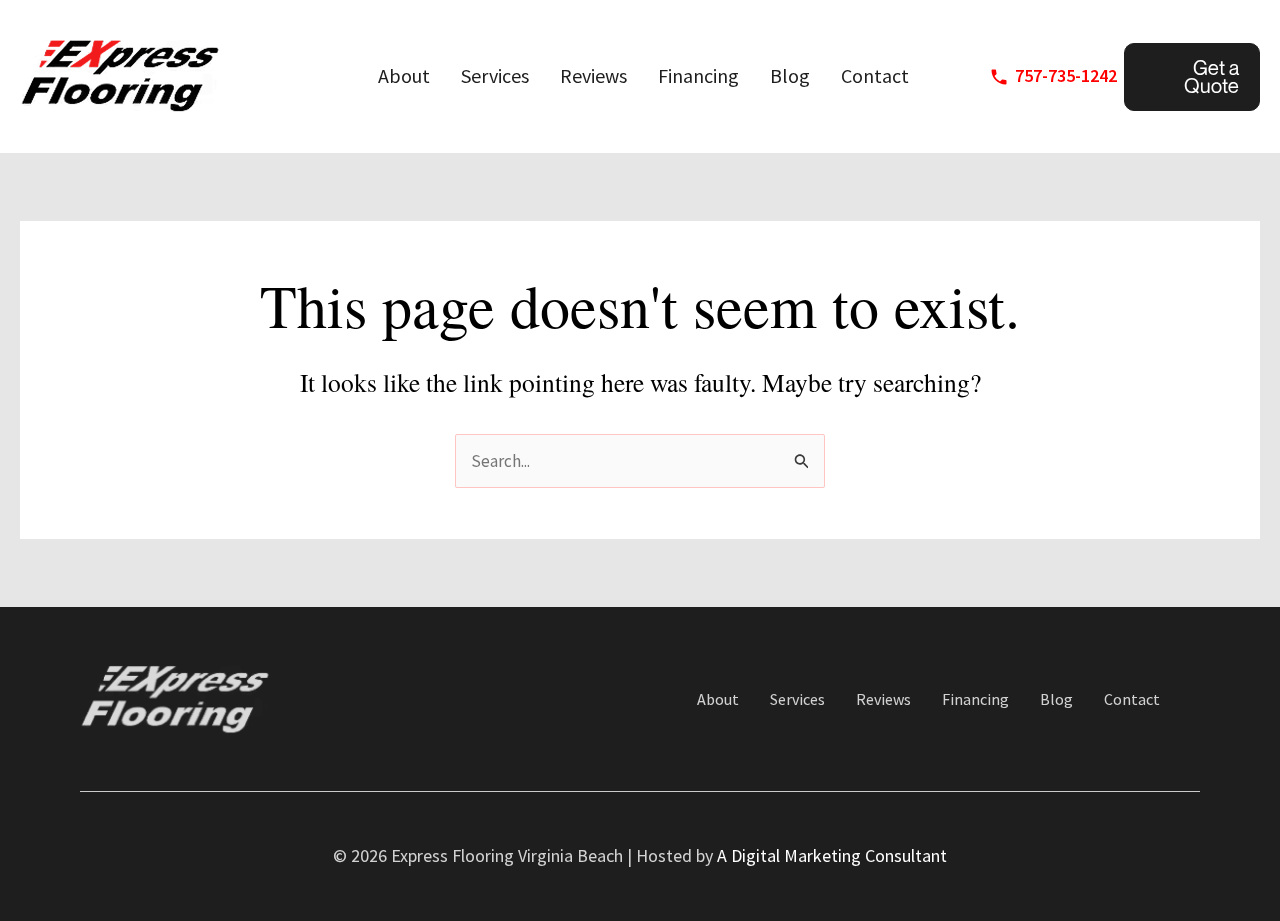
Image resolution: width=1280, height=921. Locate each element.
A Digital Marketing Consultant (832, 855)
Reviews (593, 75)
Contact (875, 75)
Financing (698, 75)
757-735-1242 (1066, 75)
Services (495, 75)
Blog (790, 75)
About (404, 75)
